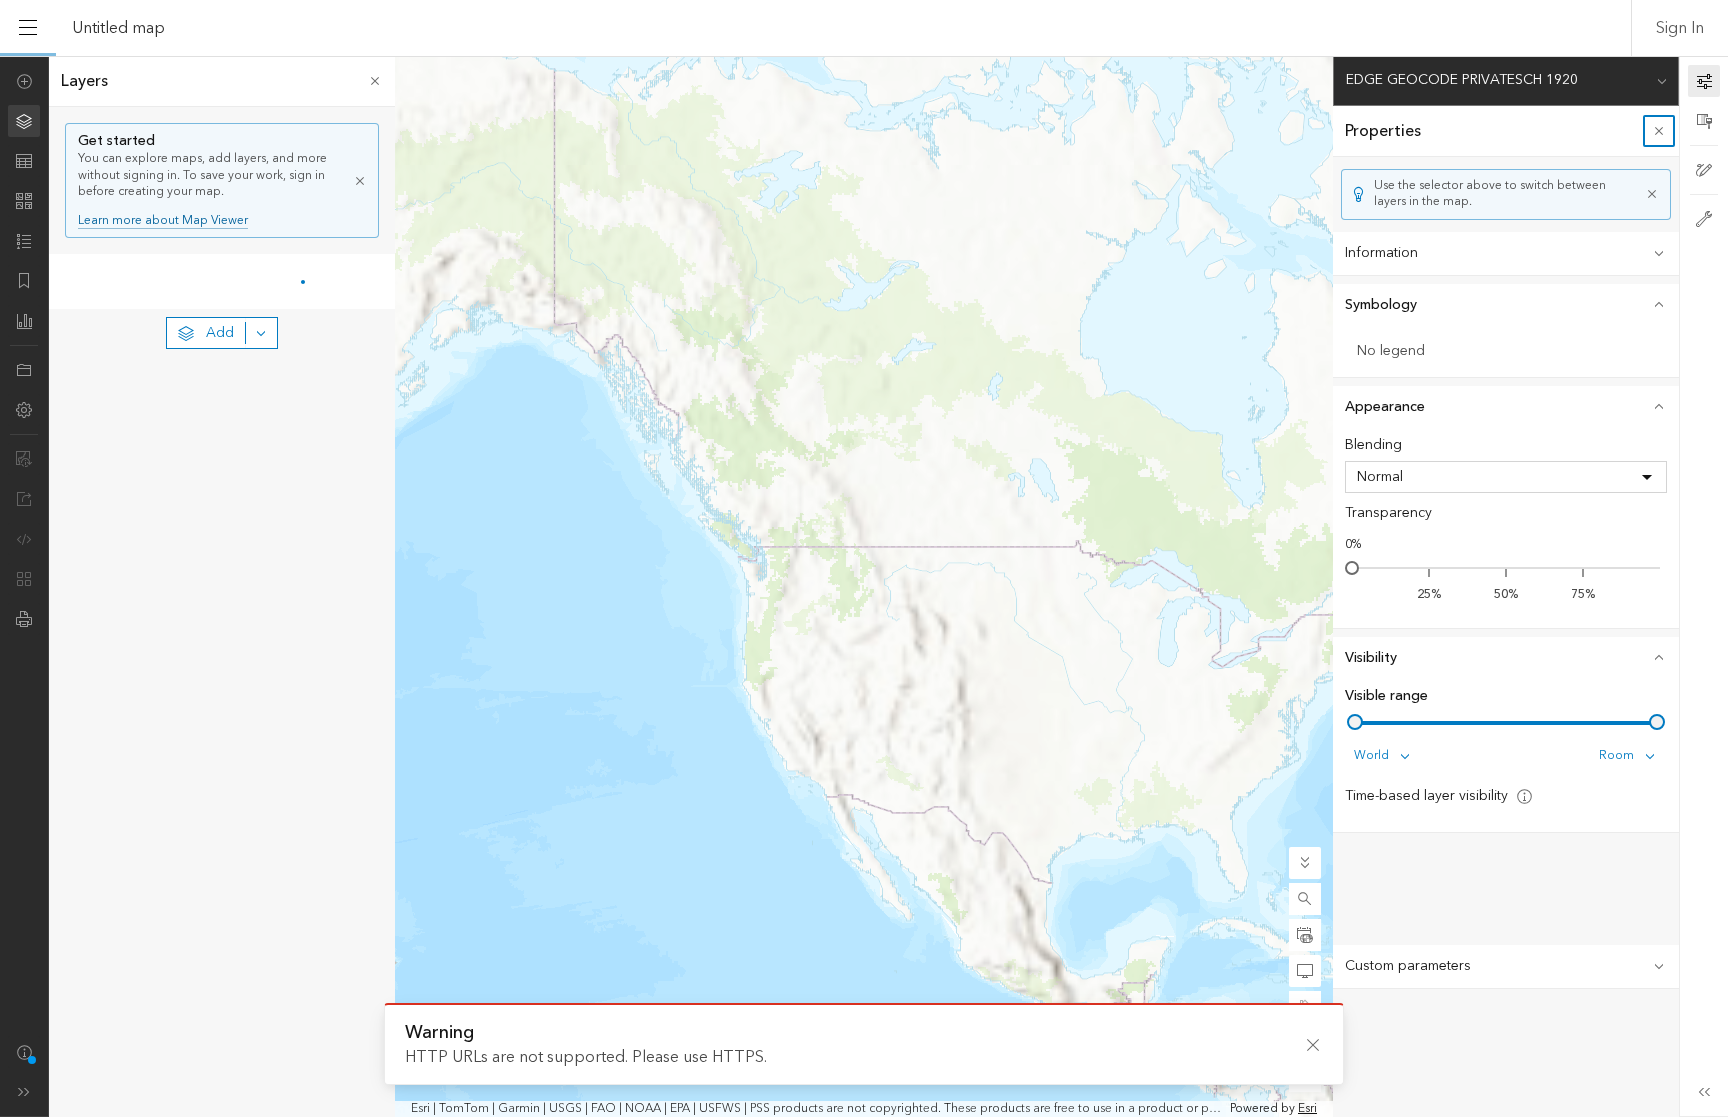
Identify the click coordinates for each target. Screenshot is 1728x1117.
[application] (864, 586)
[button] (1305, 899)
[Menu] (28, 28)
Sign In (1680, 28)
